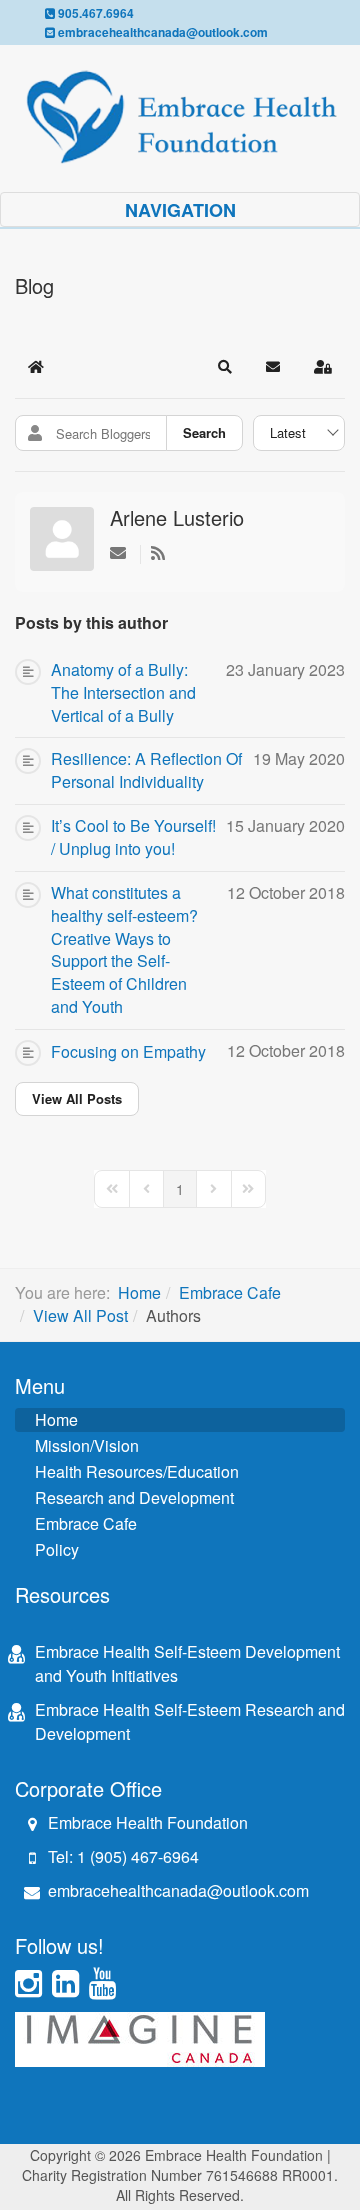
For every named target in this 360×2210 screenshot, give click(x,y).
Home (139, 1292)
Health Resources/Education (137, 1471)
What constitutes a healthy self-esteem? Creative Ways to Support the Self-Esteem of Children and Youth (124, 950)
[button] (225, 367)
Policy (57, 1549)
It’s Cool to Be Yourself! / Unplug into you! (133, 837)
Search (204, 432)
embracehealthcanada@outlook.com (163, 32)
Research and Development (134, 1497)
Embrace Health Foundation (148, 1822)
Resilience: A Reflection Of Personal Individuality (146, 770)
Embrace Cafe (230, 1292)
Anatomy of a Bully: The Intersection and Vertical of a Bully (123, 693)
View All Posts (77, 1098)
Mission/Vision (87, 1445)
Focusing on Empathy (128, 1052)
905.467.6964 (96, 13)
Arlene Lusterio (177, 517)
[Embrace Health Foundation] (180, 117)
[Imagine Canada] (140, 2036)
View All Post (80, 1315)
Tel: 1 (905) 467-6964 (123, 1856)
